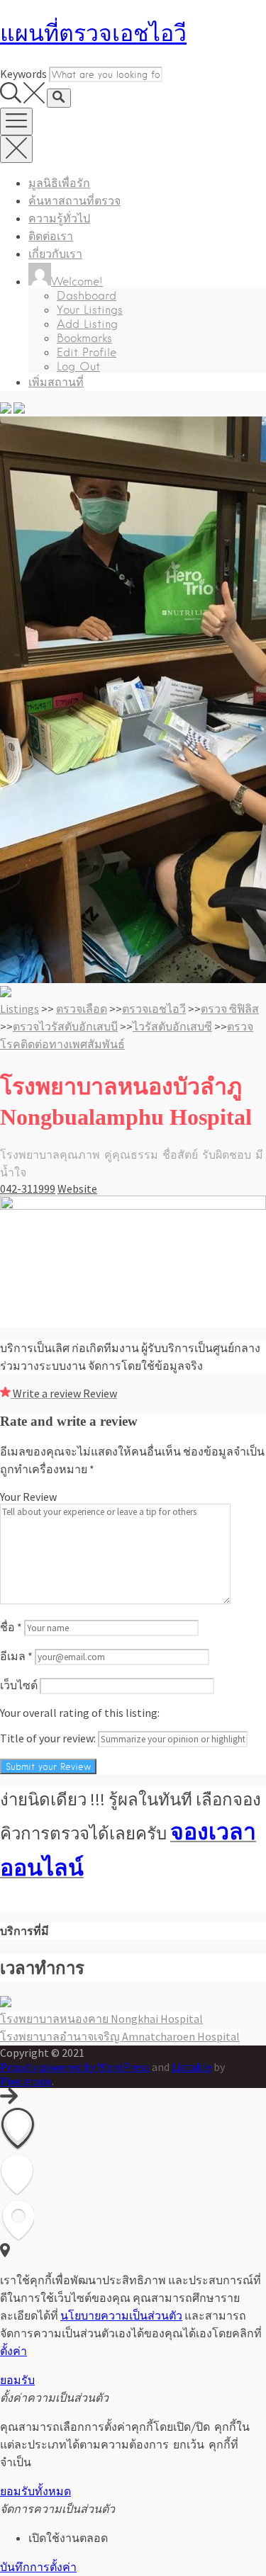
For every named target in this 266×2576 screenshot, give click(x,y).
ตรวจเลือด (82, 1009)
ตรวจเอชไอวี (154, 1009)
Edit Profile (87, 352)
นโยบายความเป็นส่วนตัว (121, 2315)
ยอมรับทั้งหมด (35, 2491)
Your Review (28, 1497)
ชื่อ (11, 1627)
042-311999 (28, 1188)
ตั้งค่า (13, 2351)
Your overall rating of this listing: (80, 1713)
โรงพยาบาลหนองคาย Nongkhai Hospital (101, 2019)
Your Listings (90, 310)
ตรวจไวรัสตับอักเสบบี (65, 1026)
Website (77, 1188)
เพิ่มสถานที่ (56, 382)
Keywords (23, 74)
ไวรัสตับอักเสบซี (172, 1026)
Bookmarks (84, 338)
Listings (20, 1009)
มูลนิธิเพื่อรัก (59, 183)
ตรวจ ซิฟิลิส (230, 1009)
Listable (192, 2067)
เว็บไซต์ (19, 1685)
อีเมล (16, 1656)
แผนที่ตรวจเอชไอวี (93, 33)
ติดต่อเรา (51, 236)
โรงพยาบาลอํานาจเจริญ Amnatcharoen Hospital (120, 2036)
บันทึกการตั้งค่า (38, 2567)
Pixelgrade (26, 2081)
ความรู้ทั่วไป (59, 219)
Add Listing (87, 324)
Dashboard (87, 296)
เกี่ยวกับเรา (55, 254)
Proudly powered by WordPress (75, 2067)
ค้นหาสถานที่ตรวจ (74, 201)
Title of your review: (48, 1738)
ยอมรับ (17, 2380)
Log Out (78, 367)
